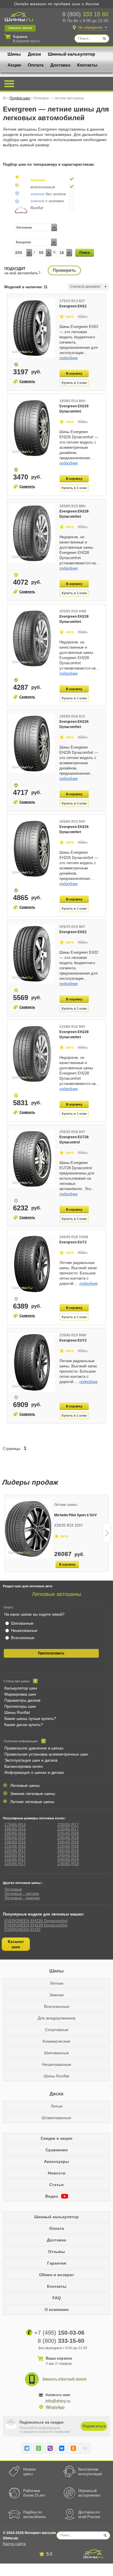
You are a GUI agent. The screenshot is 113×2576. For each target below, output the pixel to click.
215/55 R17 (15, 1859)
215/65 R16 (15, 1846)
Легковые (13, 1889)
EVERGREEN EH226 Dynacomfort (36, 1921)
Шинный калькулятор (71, 54)
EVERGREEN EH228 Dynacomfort (36, 1925)
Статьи (57, 2185)
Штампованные (57, 2118)
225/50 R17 (15, 1855)
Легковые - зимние (22, 1898)
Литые (57, 2106)
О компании (57, 2309)
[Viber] (50, 2448)
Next (107, 1533)
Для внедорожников (57, 2018)
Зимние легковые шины (33, 1794)
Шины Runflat (17, 1712)
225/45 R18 (68, 1833)
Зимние (57, 1995)
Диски (34, 54)
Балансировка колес (24, 1766)
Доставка (60, 65)
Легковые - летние (22, 1893)
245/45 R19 (68, 1855)
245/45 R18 (68, 1842)
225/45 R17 (15, 1851)
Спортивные (57, 2030)
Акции (14, 65)
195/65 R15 (15, 1833)
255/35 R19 (68, 1851)
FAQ (57, 2298)
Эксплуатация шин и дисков (31, 1760)
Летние (57, 1983)
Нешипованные (57, 2064)
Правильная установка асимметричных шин (46, 1754)
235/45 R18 (68, 1838)
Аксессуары (57, 2161)
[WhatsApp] (39, 2448)
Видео (52, 2196)
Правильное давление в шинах (34, 1748)
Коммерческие (57, 2041)
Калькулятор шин (21, 1688)
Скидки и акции (57, 2138)
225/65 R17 (68, 1829)
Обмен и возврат (57, 2275)
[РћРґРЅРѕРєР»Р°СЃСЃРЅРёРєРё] (73, 2448)
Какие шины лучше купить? (30, 1718)
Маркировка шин (20, 1694)
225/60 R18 (68, 1846)
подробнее (69, 358)
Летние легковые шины (32, 1802)
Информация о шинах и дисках (34, 1772)
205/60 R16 (15, 1842)
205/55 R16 (15, 1838)
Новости (57, 2173)
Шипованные (57, 2053)
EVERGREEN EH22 (22, 1929)
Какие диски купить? (24, 1725)
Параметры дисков (22, 1700)
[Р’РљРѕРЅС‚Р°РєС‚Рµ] (62, 2448)
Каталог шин (16, 1944)
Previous (6, 1533)
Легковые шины (25, 1785)
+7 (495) (59, 2333)
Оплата (36, 65)
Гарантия (57, 2263)
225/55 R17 (15, 1864)
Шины (14, 54)
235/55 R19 (68, 1864)
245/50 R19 (68, 1859)
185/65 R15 (15, 1829)
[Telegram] (27, 2448)
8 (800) (85, 14)
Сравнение (57, 2150)
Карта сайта (14, 2544)
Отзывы (57, 2252)
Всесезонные (57, 2006)
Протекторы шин (20, 1706)
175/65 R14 (15, 1825)
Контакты (87, 65)
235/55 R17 (68, 1825)
